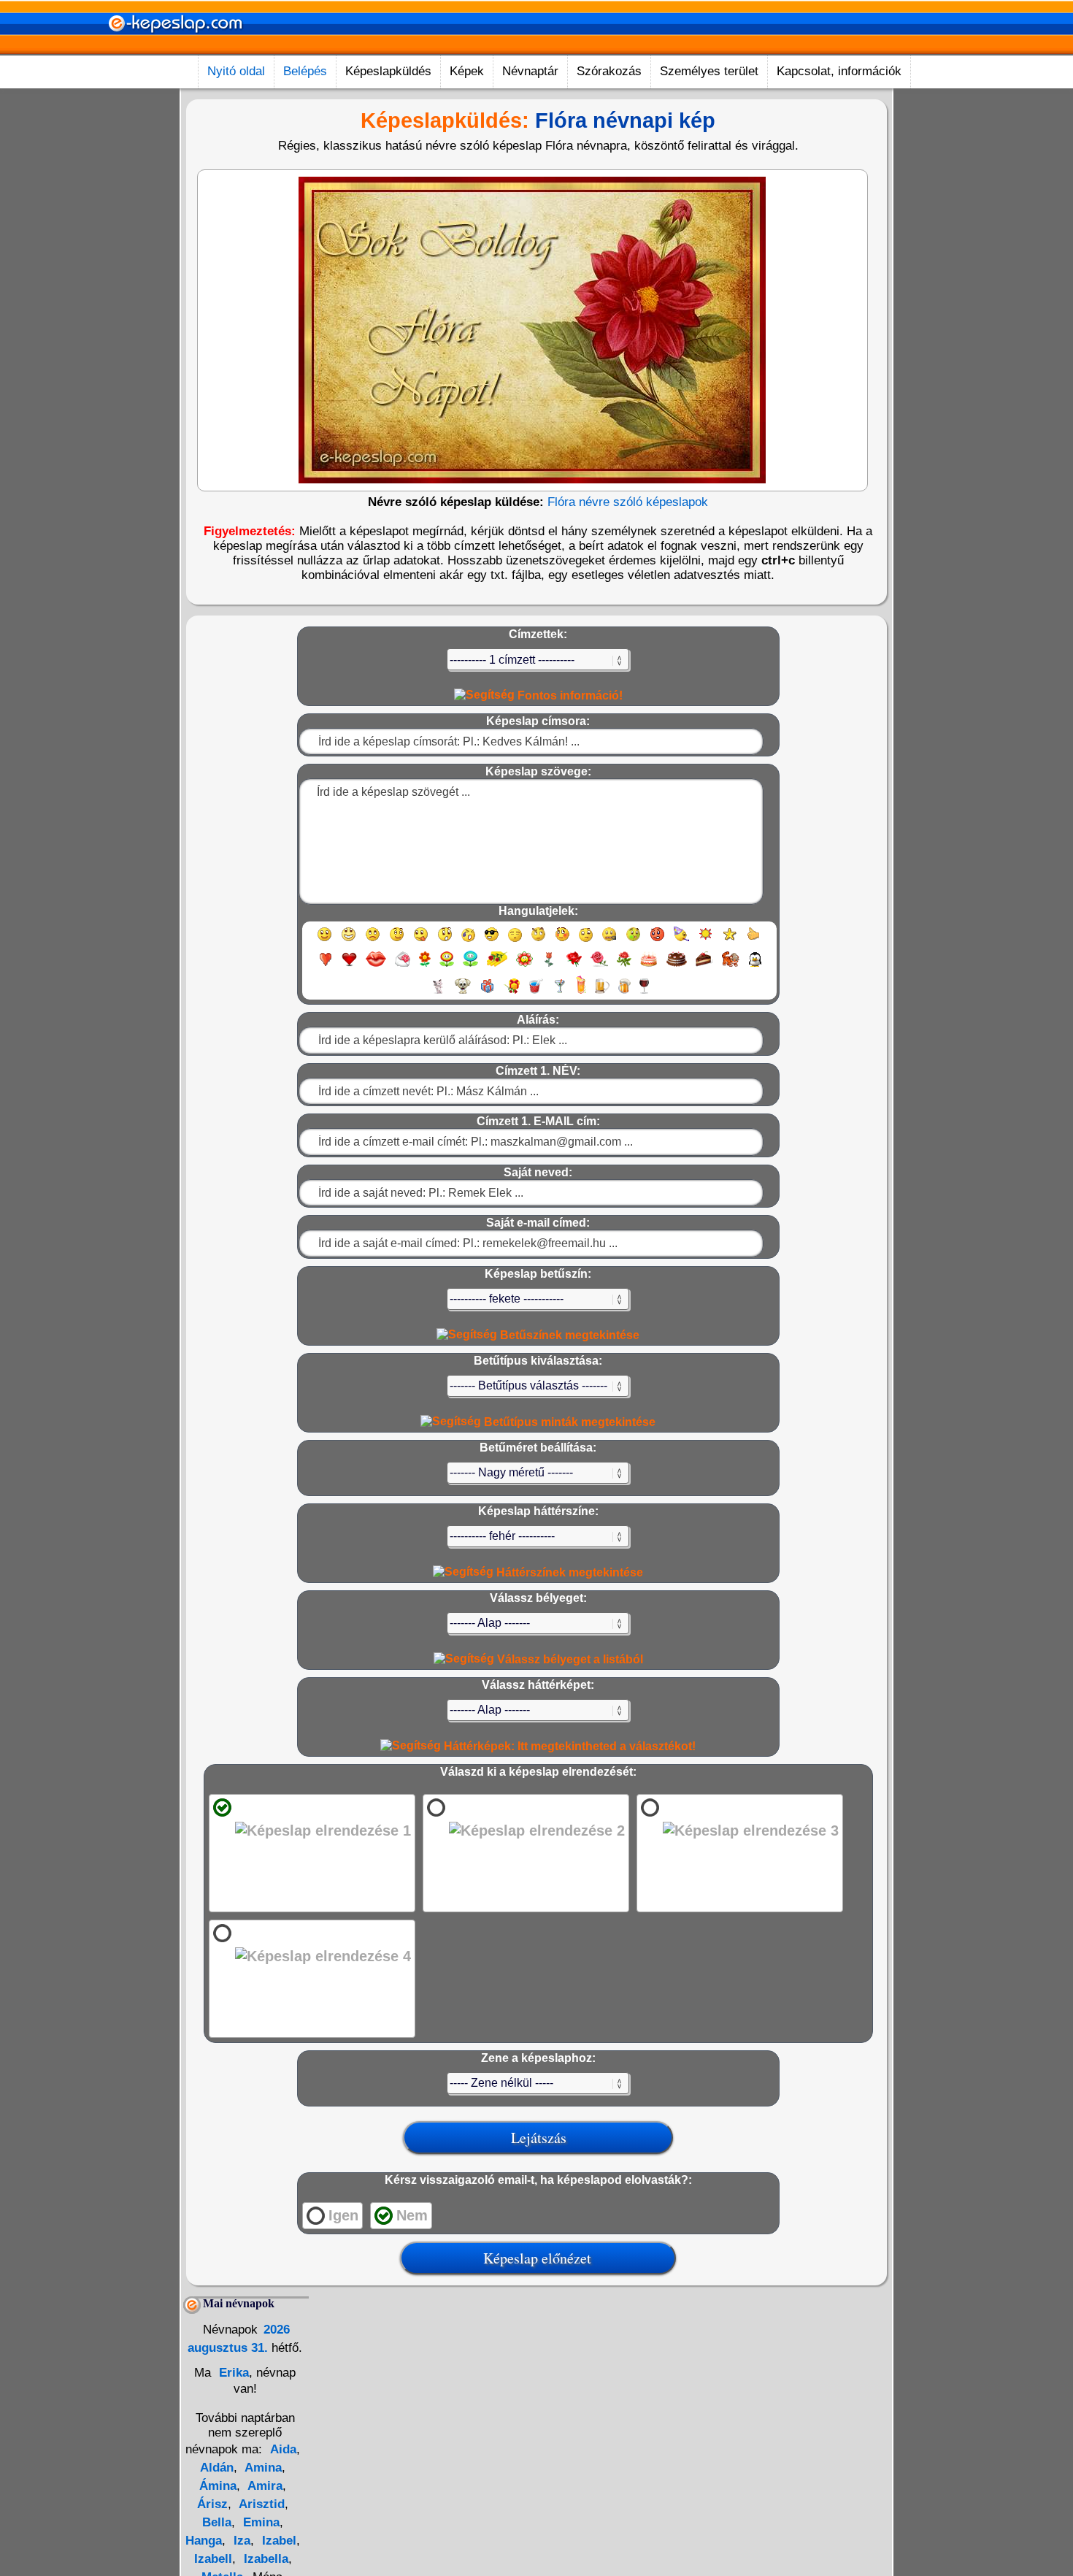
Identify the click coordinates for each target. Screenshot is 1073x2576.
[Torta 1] (649, 966)
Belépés (305, 71)
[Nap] (705, 941)
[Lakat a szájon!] (609, 941)
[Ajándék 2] (512, 993)
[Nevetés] (349, 941)
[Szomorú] (373, 941)
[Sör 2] (624, 993)
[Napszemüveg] (492, 941)
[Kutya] (463, 993)
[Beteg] (633, 941)
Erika (232, 2373)
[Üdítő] (536, 993)
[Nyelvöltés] (421, 941)
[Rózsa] (574, 966)
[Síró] (468, 941)
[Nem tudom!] (586, 941)
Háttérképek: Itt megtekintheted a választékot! (568, 1746)
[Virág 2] (447, 966)
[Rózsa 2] (599, 966)
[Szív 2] (349, 966)
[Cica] (438, 993)
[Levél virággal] (403, 966)
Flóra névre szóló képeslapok (628, 502)
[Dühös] (657, 941)
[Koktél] (559, 993)
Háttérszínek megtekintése (568, 1572)
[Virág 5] (524, 966)
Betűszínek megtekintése (568, 1335)
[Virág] (425, 966)
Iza (240, 2541)
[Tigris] (731, 966)
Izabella (264, 2559)
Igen (343, 2215)
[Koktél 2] (581, 993)
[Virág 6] (550, 966)
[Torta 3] (704, 966)
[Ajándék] (487, 993)
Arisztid (260, 2504)
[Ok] (754, 941)
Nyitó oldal (236, 71)
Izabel (277, 2541)
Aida (283, 2449)
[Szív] (325, 966)
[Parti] (681, 941)
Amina (262, 2468)
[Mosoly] (324, 941)
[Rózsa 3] (624, 966)
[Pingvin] (755, 966)
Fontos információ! (569, 695)
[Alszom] (515, 941)
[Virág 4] (497, 966)
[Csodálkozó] (445, 941)
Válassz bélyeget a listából (569, 1659)
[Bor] (644, 993)
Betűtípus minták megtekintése (568, 1422)
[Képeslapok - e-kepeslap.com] (175, 50)
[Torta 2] (677, 966)
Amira (264, 2486)
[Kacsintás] (397, 941)
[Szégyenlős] (562, 941)
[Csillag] (730, 941)
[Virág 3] (470, 966)
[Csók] (376, 966)
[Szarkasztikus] (538, 941)
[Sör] (602, 993)
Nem (412, 2215)
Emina (259, 2522)
